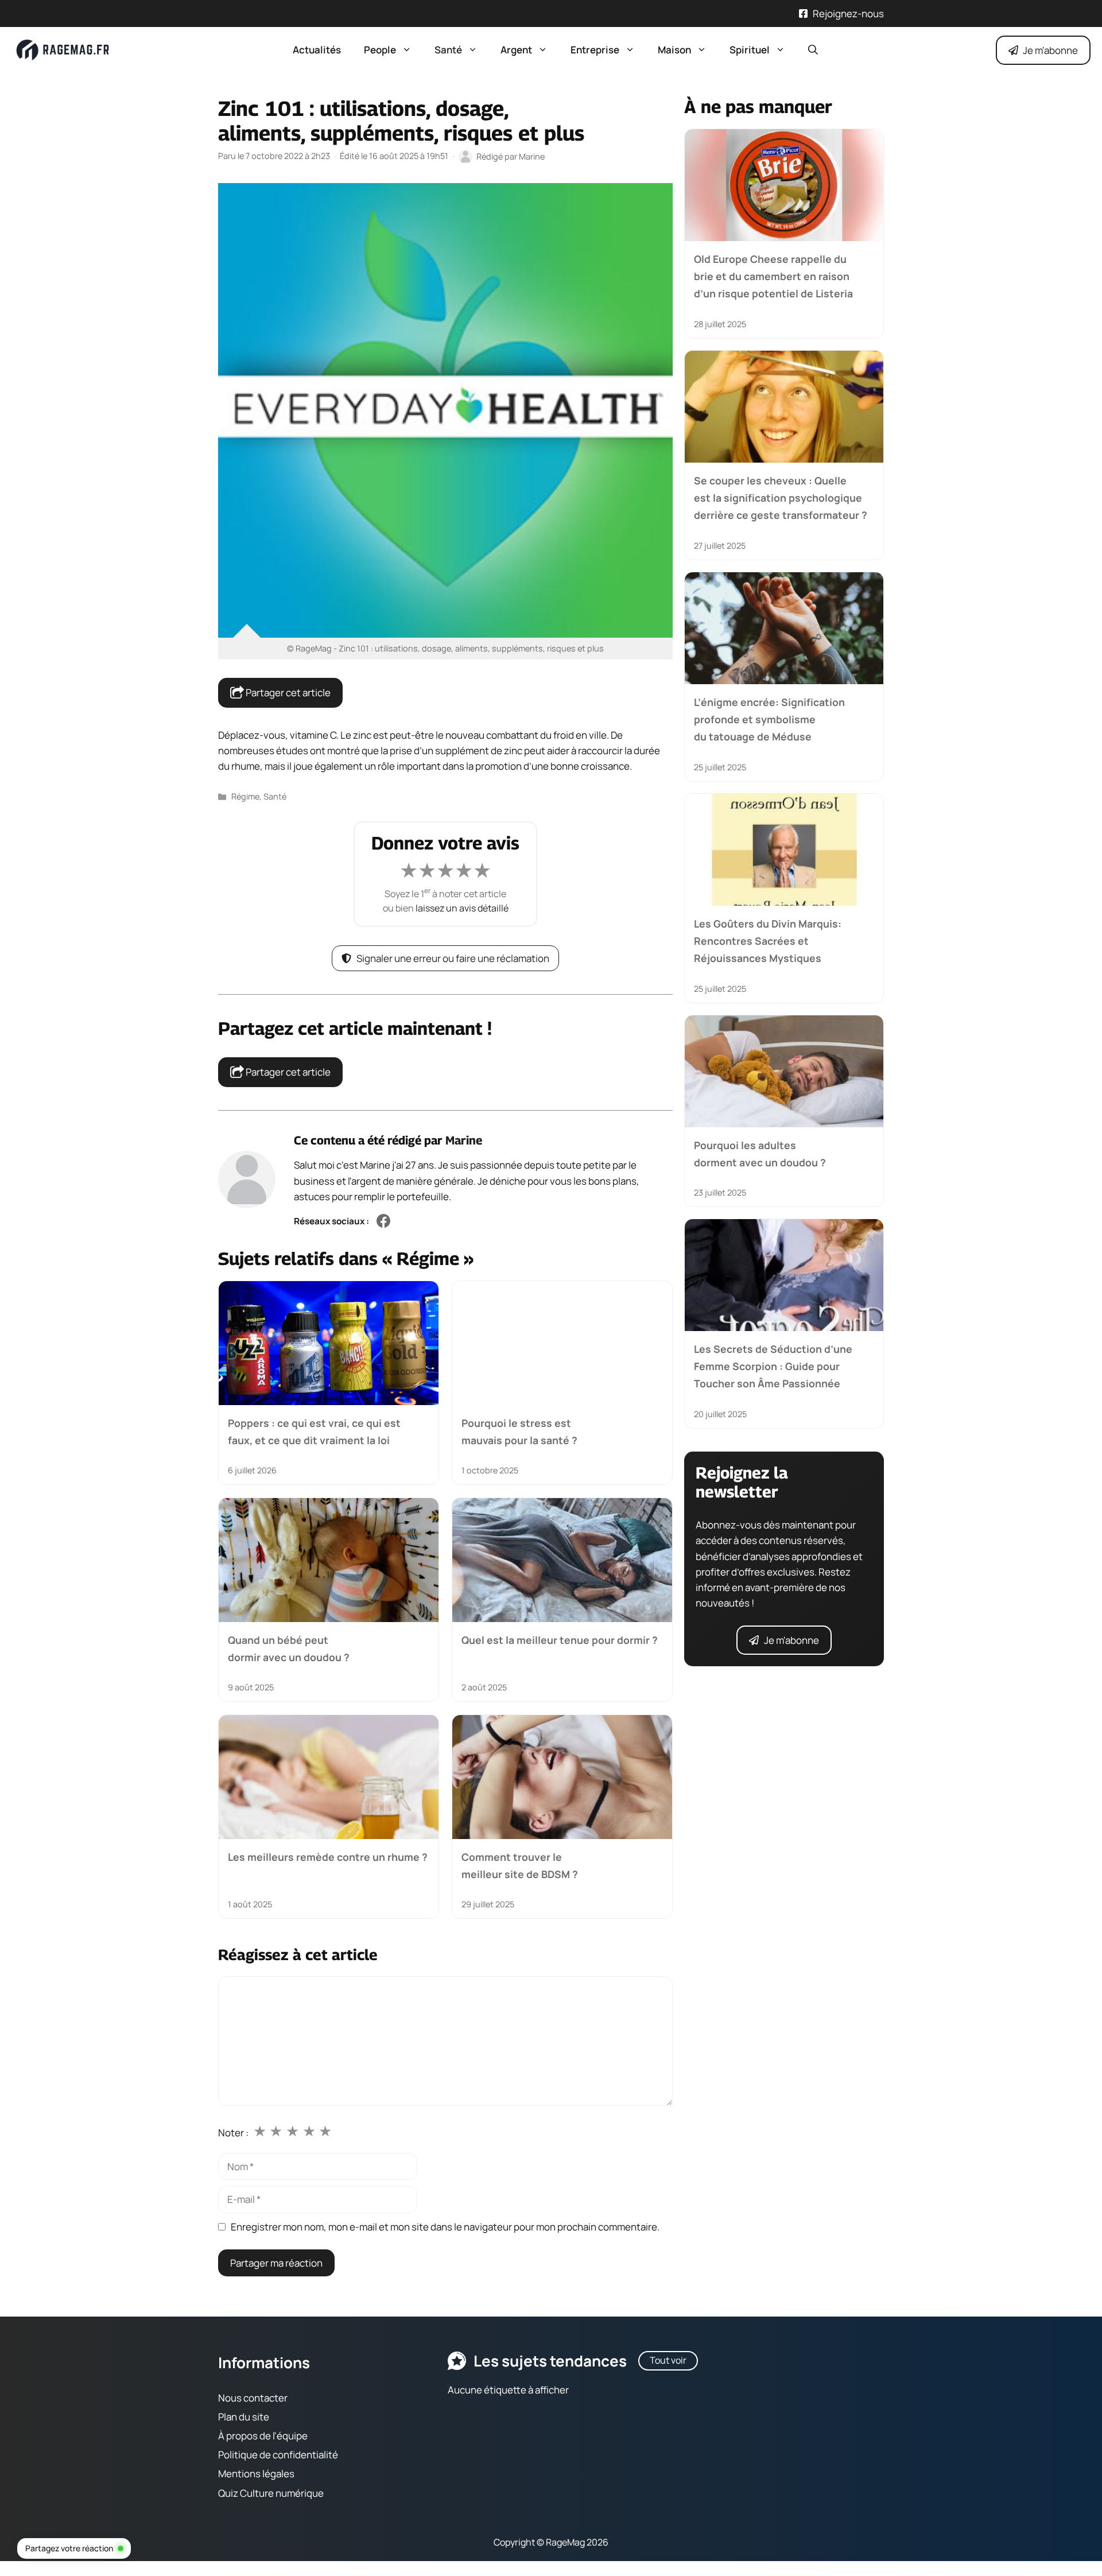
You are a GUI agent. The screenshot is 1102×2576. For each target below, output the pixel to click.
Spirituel (750, 50)
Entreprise (595, 50)
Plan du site (244, 2417)
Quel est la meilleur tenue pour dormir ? (560, 1640)
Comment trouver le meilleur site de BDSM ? (520, 1865)
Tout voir (668, 2360)
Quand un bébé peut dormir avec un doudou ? (289, 1648)
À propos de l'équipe (263, 2436)
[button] (813, 50)
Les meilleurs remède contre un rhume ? (328, 1856)
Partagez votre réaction (69, 2548)
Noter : (233, 2133)
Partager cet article (287, 693)
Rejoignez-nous (848, 13)
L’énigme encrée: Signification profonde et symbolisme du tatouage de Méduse (769, 719)
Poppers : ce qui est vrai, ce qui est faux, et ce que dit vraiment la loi (314, 1431)
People (380, 50)
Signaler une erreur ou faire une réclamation (453, 958)
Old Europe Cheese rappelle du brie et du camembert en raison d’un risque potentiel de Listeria (773, 276)
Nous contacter (253, 2398)
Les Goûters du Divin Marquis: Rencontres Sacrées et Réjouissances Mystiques (768, 941)
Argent (516, 50)
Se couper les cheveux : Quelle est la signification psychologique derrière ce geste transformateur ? (781, 498)
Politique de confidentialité (278, 2455)
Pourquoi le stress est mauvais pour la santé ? (519, 1431)
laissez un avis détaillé (462, 908)
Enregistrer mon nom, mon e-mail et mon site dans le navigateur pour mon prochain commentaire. (445, 2227)
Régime (245, 796)
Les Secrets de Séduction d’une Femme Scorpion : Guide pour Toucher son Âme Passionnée (773, 1366)
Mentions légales (256, 2474)
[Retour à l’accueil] (63, 49)
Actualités (317, 50)
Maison (674, 50)
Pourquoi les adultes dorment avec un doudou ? (760, 1153)
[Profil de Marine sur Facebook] (383, 1222)
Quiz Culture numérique (271, 2493)
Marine (464, 1140)
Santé (448, 50)
